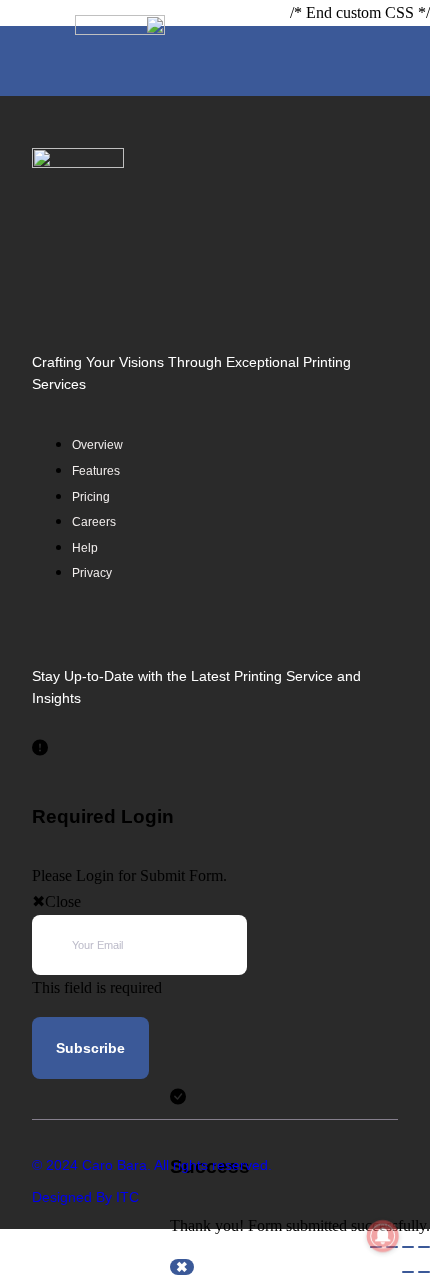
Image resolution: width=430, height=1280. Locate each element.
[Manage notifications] (383, 1236)
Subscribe (90, 1048)
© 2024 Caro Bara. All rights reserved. (152, 1165)
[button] (390, 61)
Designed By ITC (85, 1197)
